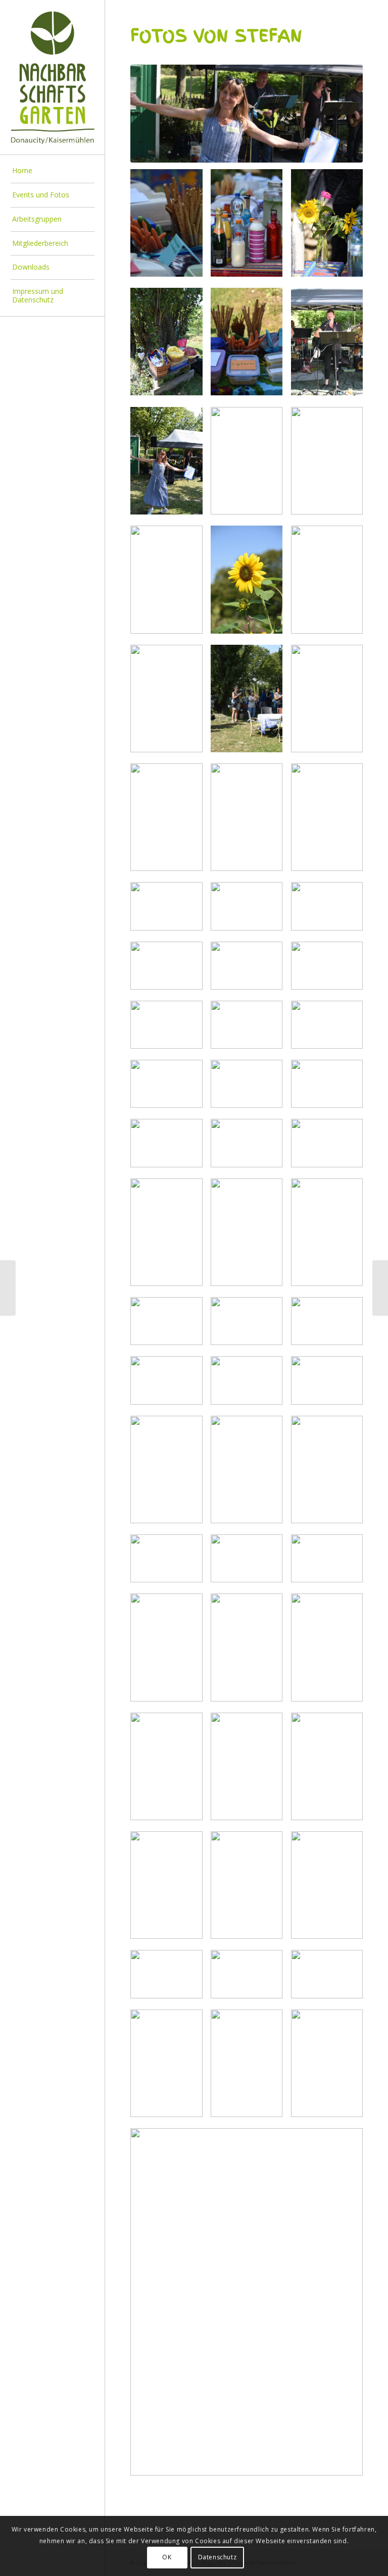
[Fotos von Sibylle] (8, 1288)
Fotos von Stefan (216, 36)
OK (167, 2557)
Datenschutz (217, 2557)
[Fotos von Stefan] (247, 114)
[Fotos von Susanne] (380, 1288)
